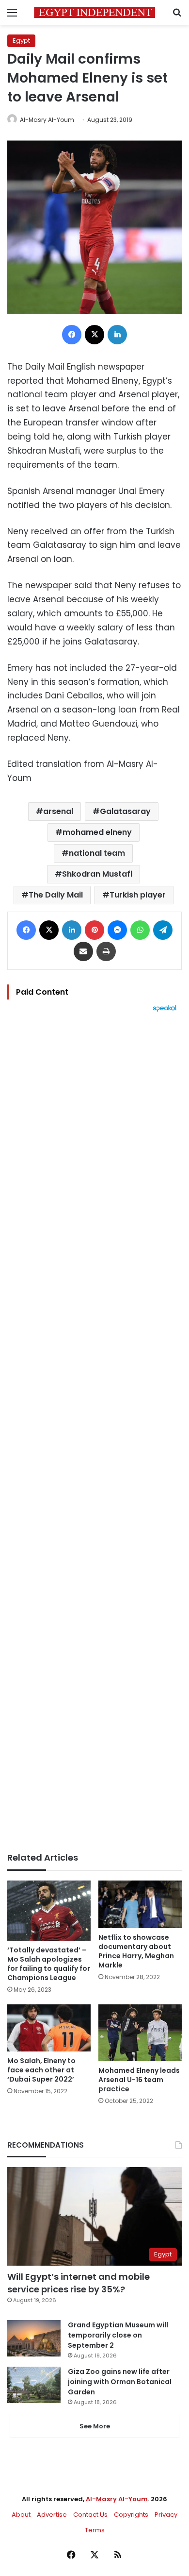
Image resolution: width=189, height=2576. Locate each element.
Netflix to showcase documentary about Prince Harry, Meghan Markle (136, 1951)
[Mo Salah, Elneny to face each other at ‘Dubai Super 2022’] (49, 2028)
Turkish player (138, 895)
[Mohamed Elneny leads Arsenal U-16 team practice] (140, 2033)
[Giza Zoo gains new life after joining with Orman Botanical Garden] (34, 2385)
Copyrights (131, 2515)
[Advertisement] (94, 1432)
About (21, 2515)
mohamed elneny (97, 832)
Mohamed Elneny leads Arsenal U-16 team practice (139, 2080)
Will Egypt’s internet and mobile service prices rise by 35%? (79, 2283)
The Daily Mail (56, 895)
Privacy (166, 2515)
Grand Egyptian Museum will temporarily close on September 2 (118, 2335)
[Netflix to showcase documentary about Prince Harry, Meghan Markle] (140, 1904)
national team (97, 853)
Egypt (21, 41)
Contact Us (90, 2515)
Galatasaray (125, 811)
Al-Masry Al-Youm (47, 120)
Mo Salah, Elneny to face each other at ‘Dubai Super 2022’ (41, 2070)
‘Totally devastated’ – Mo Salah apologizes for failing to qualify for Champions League (49, 1964)
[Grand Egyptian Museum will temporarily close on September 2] (34, 2338)
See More (95, 2426)
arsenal (58, 811)
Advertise (52, 2515)
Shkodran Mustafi (97, 874)
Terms (95, 2530)
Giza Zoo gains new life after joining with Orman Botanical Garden (120, 2382)
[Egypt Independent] (94, 12)
